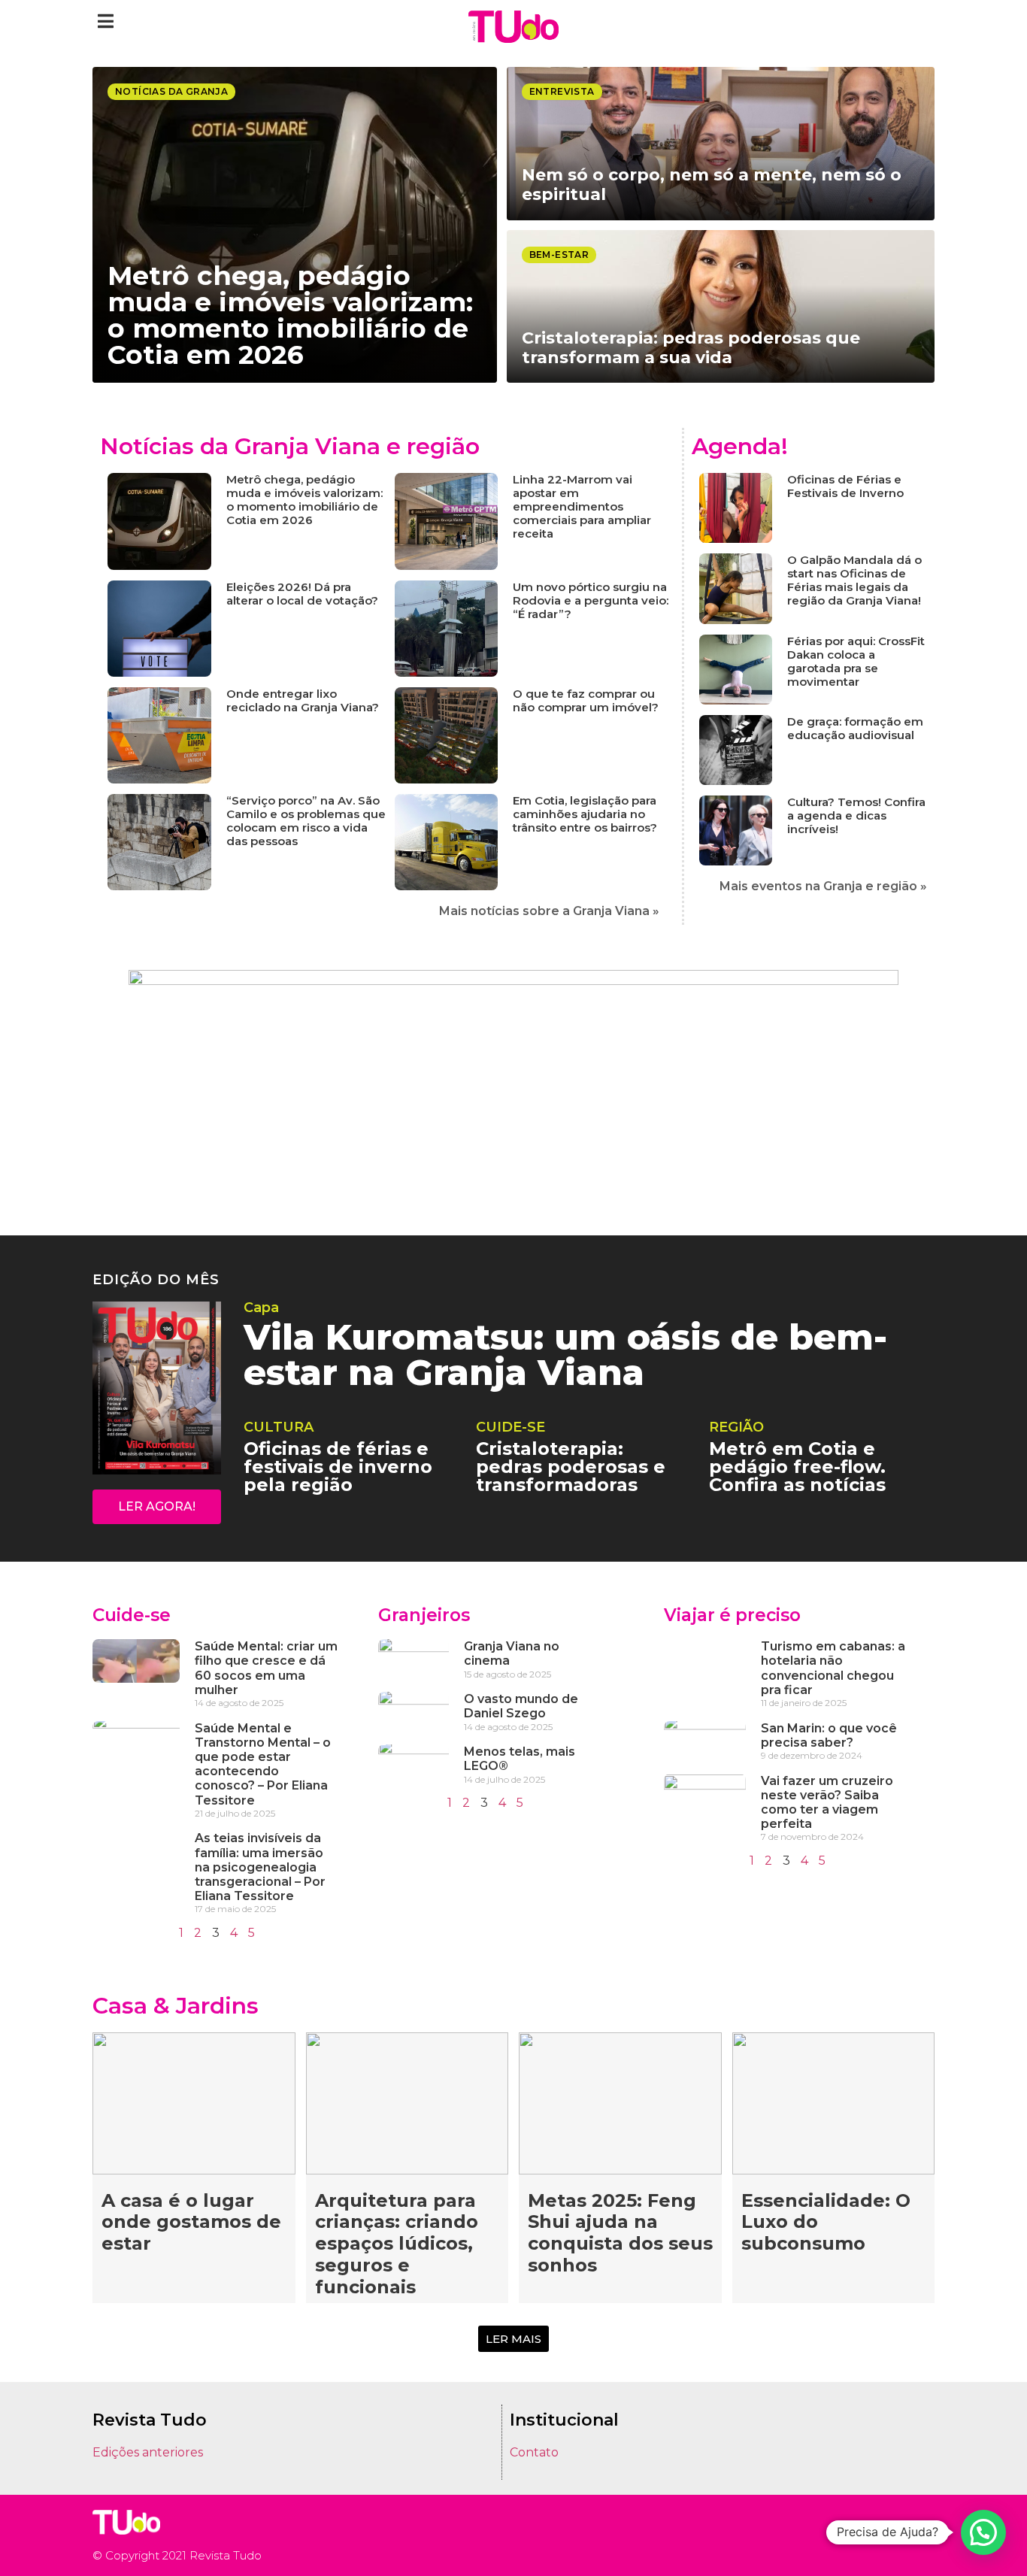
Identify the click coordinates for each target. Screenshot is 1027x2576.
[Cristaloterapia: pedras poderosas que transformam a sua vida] (721, 307)
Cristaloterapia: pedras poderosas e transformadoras (571, 1467)
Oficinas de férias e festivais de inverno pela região (338, 1467)
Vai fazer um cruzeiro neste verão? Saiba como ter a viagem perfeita (827, 1803)
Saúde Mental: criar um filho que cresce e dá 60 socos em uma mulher (266, 1668)
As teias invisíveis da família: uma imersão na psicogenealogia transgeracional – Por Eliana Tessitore (260, 1867)
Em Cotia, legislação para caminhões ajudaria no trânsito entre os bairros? (585, 814)
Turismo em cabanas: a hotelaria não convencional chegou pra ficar (833, 1668)
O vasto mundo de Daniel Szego (521, 1706)
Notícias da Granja (171, 91)
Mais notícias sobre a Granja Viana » (549, 911)
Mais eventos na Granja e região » (823, 886)
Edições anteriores (148, 2452)
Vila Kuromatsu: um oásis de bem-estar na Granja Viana (565, 1355)
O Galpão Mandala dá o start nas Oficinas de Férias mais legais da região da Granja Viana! (854, 580)
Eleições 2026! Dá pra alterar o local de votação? (302, 594)
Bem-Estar (559, 255)
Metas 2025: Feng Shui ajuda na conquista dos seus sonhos (620, 2233)
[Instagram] (882, 2535)
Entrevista (562, 91)
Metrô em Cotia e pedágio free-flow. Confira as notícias (797, 1467)
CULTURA (279, 1427)
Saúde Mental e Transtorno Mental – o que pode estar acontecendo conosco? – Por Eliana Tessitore (263, 1764)
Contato (534, 2452)
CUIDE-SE (510, 1427)
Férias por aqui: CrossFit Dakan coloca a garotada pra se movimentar (856, 661)
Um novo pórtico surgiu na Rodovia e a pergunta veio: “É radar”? (591, 600)
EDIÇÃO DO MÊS (156, 1280)
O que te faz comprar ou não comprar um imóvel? (586, 700)
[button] (106, 21)
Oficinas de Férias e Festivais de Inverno (845, 486)
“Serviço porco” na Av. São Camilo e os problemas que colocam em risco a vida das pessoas (306, 821)
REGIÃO (736, 1427)
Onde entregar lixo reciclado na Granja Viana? (303, 700)
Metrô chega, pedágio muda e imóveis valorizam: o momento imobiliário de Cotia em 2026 (304, 500)
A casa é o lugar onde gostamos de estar (191, 2222)
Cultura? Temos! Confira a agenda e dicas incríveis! (856, 815)
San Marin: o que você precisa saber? (829, 1735)
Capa (261, 1308)
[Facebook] (904, 2535)
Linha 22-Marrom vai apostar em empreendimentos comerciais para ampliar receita (582, 506)
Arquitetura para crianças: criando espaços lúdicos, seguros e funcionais (397, 2244)
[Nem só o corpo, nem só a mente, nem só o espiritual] (721, 144)
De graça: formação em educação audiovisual (855, 728)
